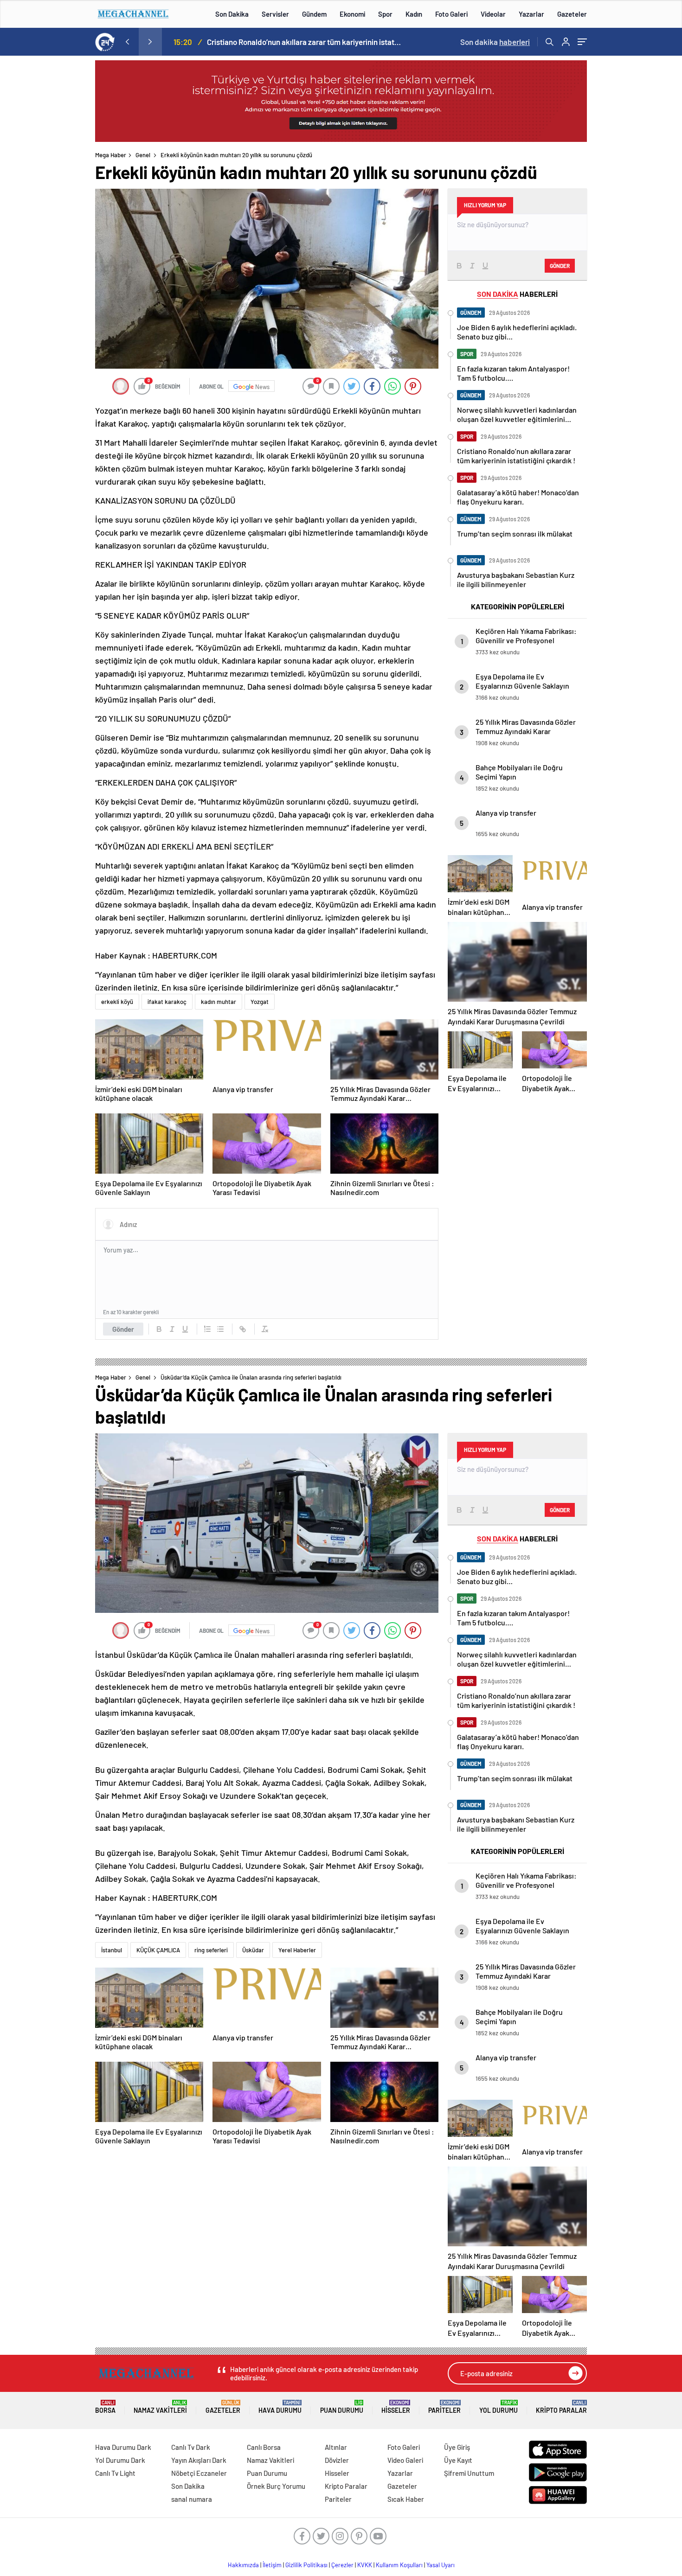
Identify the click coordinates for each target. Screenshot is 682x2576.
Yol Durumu (499, 2407)
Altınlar (336, 2447)
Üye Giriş (457, 2447)
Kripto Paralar (561, 2407)
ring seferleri (211, 1950)
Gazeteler (572, 14)
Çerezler (342, 2565)
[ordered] (207, 1329)
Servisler (275, 14)
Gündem (314, 14)
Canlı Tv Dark (191, 2447)
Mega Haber (111, 155)
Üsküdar (253, 1950)
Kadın (414, 14)
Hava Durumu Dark (123, 2447)
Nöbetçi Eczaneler (199, 2473)
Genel (143, 155)
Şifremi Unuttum (469, 2473)
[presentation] (127, 42)
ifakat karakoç (167, 1002)
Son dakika (495, 42)
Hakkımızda (243, 2565)
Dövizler (337, 2460)
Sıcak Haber (406, 2499)
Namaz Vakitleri (160, 2407)
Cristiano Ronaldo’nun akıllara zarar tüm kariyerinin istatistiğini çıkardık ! (304, 42)
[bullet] (220, 1329)
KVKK (365, 2565)
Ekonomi (352, 14)
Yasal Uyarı (441, 2565)
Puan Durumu (342, 2407)
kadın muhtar (219, 1002)
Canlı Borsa (264, 2447)
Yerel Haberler (297, 1950)
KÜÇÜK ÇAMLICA (158, 1950)
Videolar (493, 14)
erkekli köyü (117, 1002)
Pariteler (444, 2407)
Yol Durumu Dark (120, 2460)
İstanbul (112, 1950)
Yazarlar (531, 14)
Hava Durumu (280, 2407)
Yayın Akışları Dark (199, 2460)
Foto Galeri (451, 14)
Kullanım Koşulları (399, 2565)
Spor (385, 14)
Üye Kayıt (458, 2460)
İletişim (272, 2565)
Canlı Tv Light (115, 2473)
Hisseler (396, 2407)
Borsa (105, 2407)
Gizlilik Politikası (306, 2565)
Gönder (123, 1329)
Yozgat (260, 1002)
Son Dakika (232, 14)
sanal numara (192, 2499)
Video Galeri (405, 2460)
